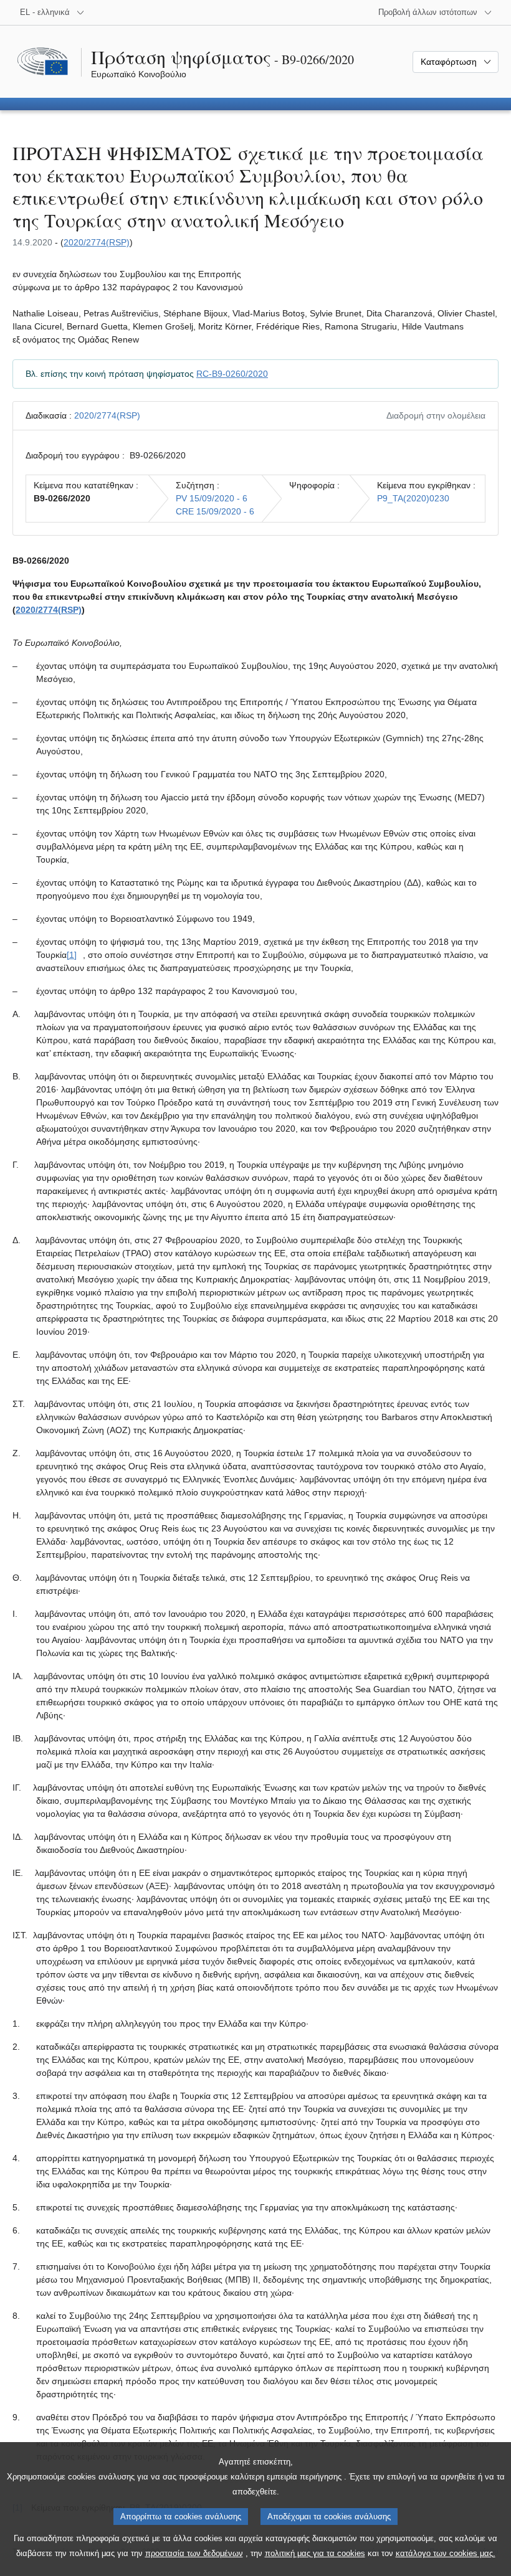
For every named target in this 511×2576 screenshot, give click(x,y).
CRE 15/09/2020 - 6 (215, 511)
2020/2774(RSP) (97, 242)
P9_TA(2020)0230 (413, 498)
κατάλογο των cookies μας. (446, 2553)
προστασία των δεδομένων (194, 2553)
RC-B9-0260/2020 (232, 374)
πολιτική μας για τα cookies (315, 2553)
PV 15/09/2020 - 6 (212, 498)
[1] (72, 955)
